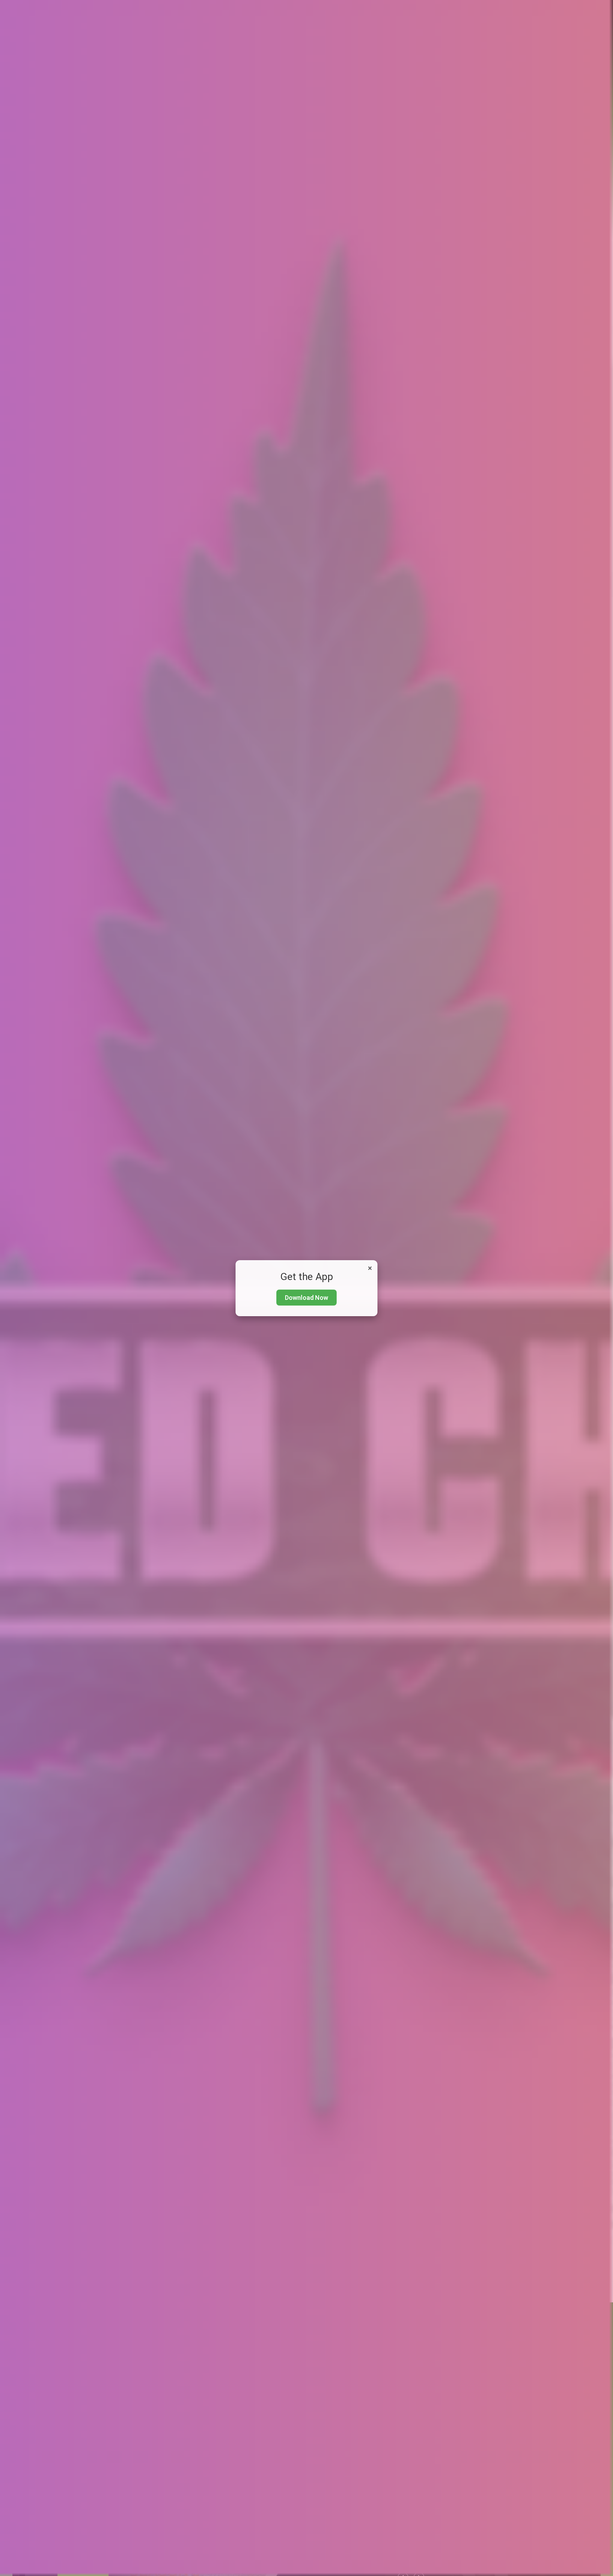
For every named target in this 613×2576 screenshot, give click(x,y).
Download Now (306, 1298)
